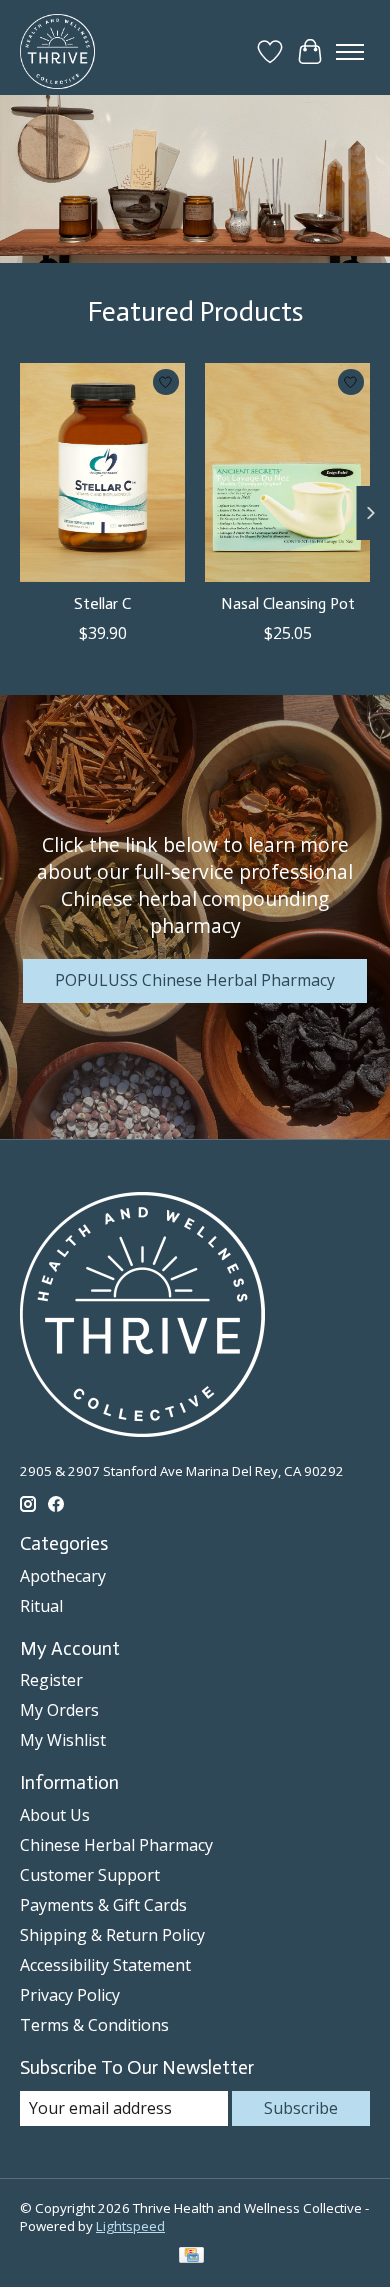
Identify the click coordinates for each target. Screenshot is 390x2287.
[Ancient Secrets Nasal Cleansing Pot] (287, 472)
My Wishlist (63, 1740)
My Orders (59, 1710)
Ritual (41, 1606)
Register (51, 1680)
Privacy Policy (70, 1995)
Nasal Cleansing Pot (288, 603)
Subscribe (301, 2108)
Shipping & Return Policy (112, 1935)
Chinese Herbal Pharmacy (116, 1845)
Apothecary (63, 1576)
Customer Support (90, 1875)
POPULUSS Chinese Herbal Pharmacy (195, 980)
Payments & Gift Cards (103, 1905)
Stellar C (102, 603)
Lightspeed (130, 2226)
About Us (55, 1815)
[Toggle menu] (350, 52)
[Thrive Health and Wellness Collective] (57, 51)
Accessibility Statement (105, 1965)
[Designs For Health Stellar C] (102, 472)
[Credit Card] (191, 2257)
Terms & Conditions (94, 2025)
